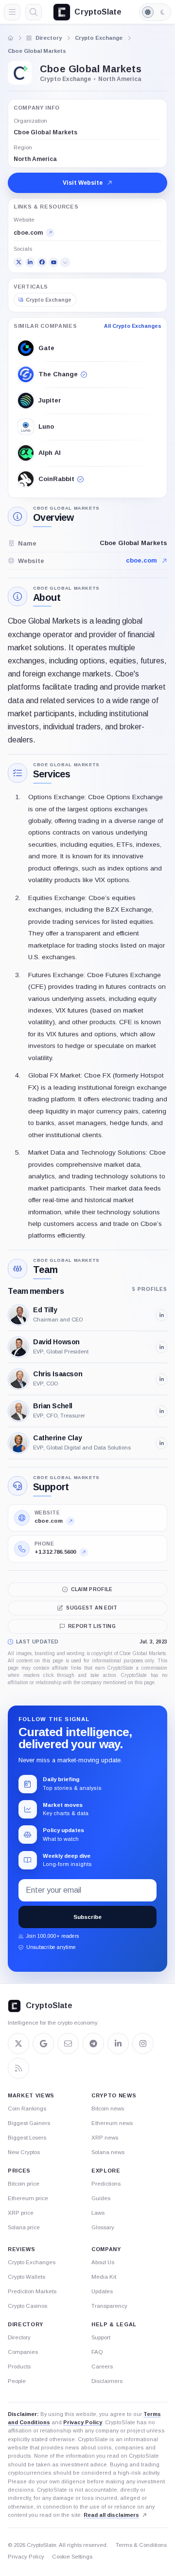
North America (35, 159)
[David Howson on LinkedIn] (161, 1347)
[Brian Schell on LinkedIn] (161, 1411)
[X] (18, 262)
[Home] (11, 38)
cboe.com (141, 560)
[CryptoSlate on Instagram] (143, 2044)
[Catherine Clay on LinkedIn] (161, 1443)
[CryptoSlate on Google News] (43, 2044)
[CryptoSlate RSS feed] (18, 2068)
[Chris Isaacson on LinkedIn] (161, 1379)
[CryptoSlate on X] (18, 2044)
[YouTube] (53, 262)
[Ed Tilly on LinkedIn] (161, 1315)
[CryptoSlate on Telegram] (93, 2044)
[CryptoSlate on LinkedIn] (118, 2044)
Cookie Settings (72, 2557)
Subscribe (87, 1917)
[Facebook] (42, 262)
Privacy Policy (83, 2422)
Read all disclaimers (111, 2515)
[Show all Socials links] (65, 262)
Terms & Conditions (141, 2545)
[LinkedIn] (30, 262)
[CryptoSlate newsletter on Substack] (68, 2044)
